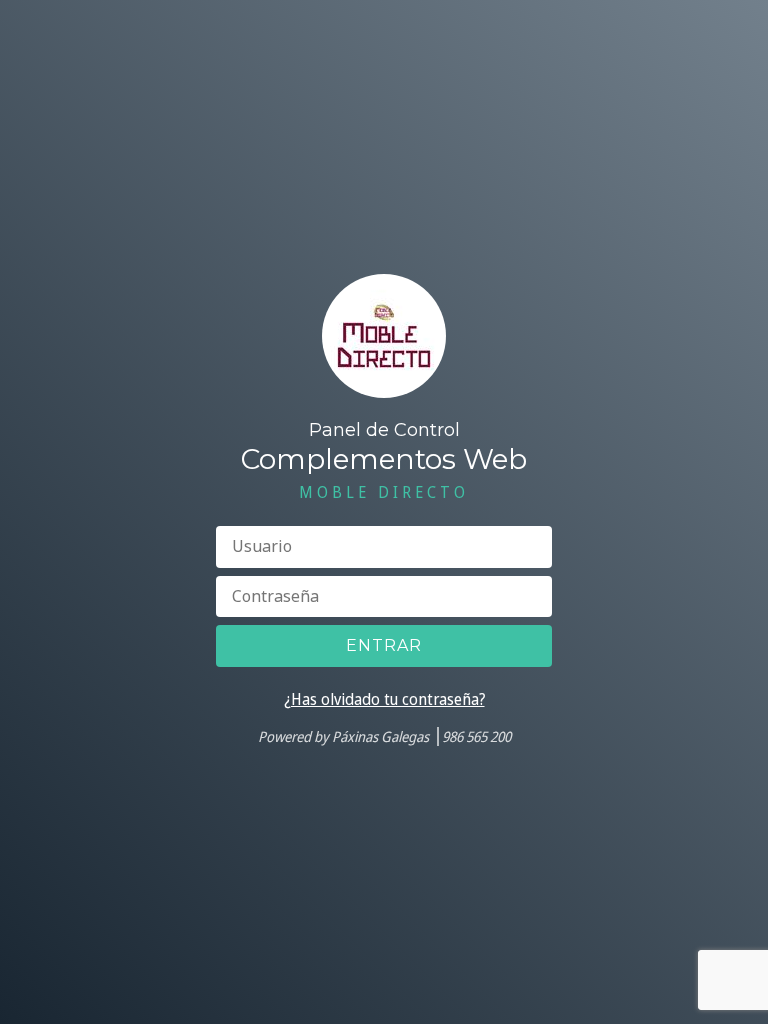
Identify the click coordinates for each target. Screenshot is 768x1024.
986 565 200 (476, 736)
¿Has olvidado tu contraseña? (384, 699)
